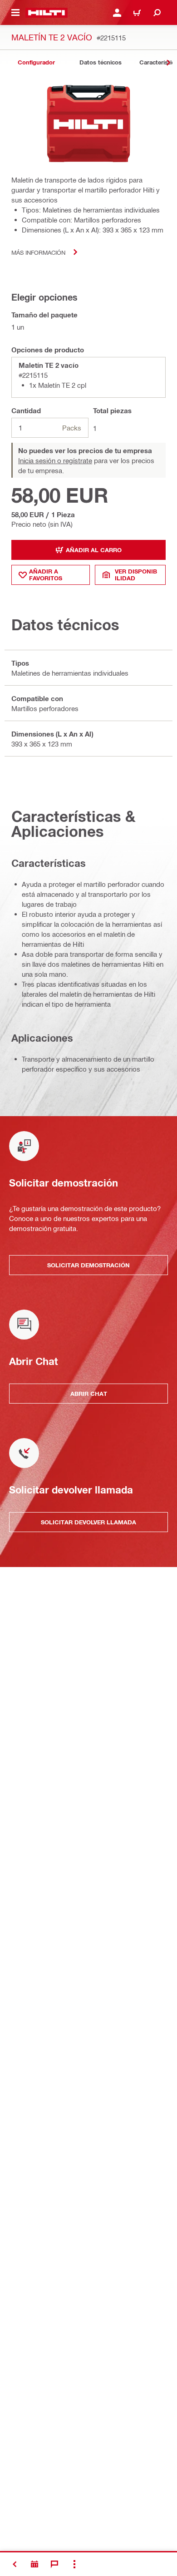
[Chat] (54, 2564)
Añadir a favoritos (46, 575)
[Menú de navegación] (15, 13)
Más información (38, 252)
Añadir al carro (94, 550)
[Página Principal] (47, 13)
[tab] (36, 62)
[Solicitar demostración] (34, 2564)
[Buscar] (157, 13)
